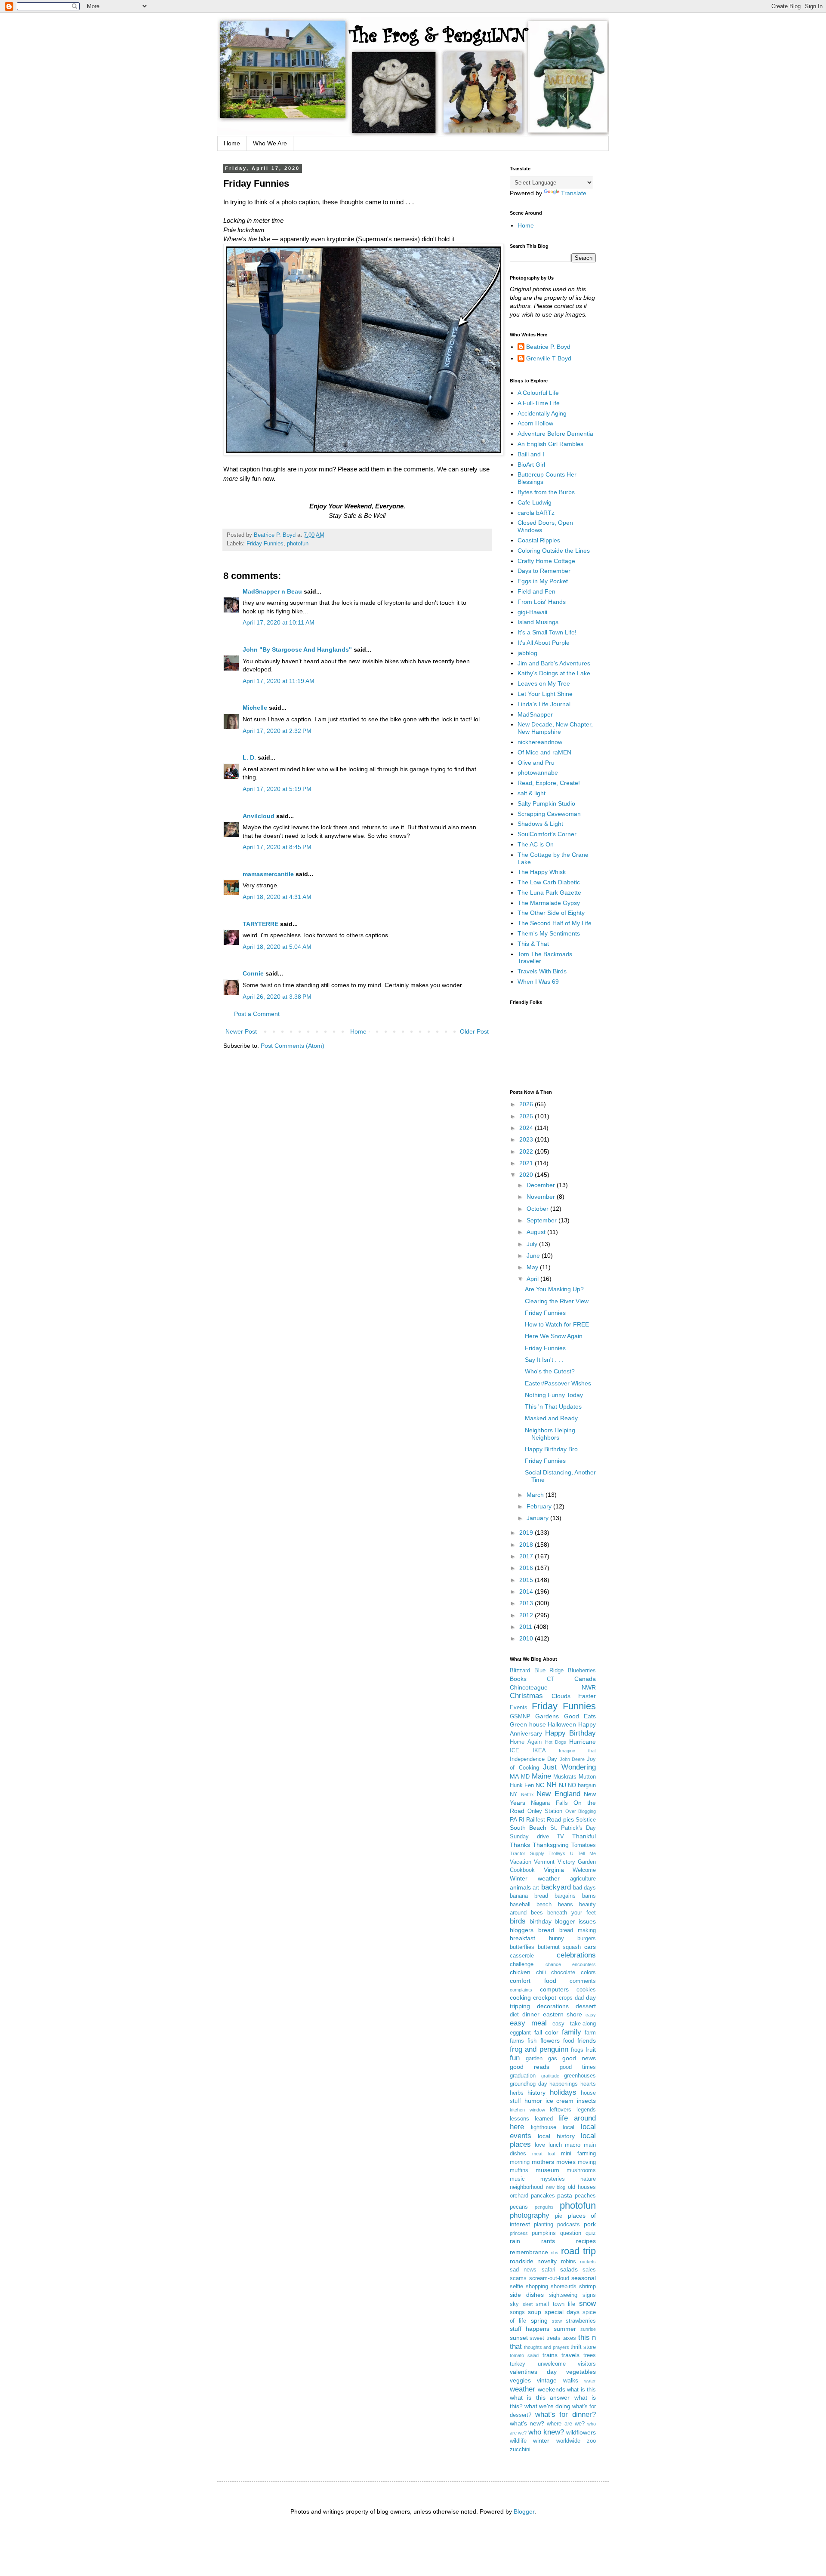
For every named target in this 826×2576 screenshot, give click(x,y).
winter (541, 2441)
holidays (563, 2092)
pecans (519, 2207)
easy (591, 2015)
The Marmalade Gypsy (549, 903)
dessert (586, 2006)
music (517, 2179)
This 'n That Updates (553, 1406)
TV (560, 1837)
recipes (586, 2241)
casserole (522, 1956)
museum (547, 2170)
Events (519, 1708)
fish (532, 2041)
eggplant (520, 2033)
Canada (585, 1679)
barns (589, 1896)
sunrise (588, 2329)
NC (540, 1785)
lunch (555, 2145)
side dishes (527, 2295)
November (542, 1197)
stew (557, 2321)
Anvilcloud (259, 816)
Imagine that (577, 1751)
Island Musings (538, 622)
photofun (298, 544)
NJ (562, 1785)
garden (534, 2059)
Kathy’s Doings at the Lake (554, 673)
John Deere (572, 1759)
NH (552, 1785)
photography (530, 2215)
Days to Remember (544, 571)
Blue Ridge (549, 1671)
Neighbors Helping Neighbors (550, 1434)
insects (586, 2101)
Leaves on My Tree (544, 683)
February (540, 1506)
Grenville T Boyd (549, 358)
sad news (523, 2270)
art (536, 1888)
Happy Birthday (570, 1733)
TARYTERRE (260, 924)
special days (562, 2312)
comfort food (533, 1981)
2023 (527, 1139)
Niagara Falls (549, 1803)
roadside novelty (533, 2261)
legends (586, 2110)
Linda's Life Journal (544, 704)
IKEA (539, 1751)
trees (590, 2355)
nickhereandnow (540, 742)
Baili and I (531, 454)
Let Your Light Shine (545, 694)
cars (590, 1947)
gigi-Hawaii (532, 612)
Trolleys (557, 1853)
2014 (527, 1591)
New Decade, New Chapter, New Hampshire (555, 728)
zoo (591, 2441)
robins (569, 2262)
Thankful (584, 1836)
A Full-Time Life (539, 403)
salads (569, 2269)
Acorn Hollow (535, 423)
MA (514, 1776)
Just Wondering (569, 1767)
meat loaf (544, 2154)
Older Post (474, 1031)
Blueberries (582, 1671)
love (540, 2145)
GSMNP (520, 1717)
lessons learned (531, 2119)
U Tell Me (583, 1853)
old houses (582, 2187)
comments (583, 1981)
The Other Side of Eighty (551, 913)
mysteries (553, 2179)
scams (518, 2278)
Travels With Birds (542, 971)
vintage (547, 2380)
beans (566, 1905)
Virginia (554, 1870)
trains (550, 2355)
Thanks (520, 1845)
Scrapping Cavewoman (549, 814)
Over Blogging (581, 1811)
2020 (527, 1175)
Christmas (526, 1696)
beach (544, 1905)
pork (590, 2224)
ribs (555, 2253)
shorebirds (564, 2287)
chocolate (563, 1973)
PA (513, 1819)
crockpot (545, 1997)
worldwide (568, 2441)
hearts (588, 2084)
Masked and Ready (551, 1418)
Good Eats (580, 1716)
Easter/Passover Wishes (558, 1383)
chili (541, 1973)
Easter (587, 1696)
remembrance (529, 2252)
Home (232, 143)
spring (539, 2321)
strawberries (581, 2321)
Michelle (255, 708)
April (533, 1279)
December (542, 1185)
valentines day (533, 2372)
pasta (565, 2195)
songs (517, 2312)
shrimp (587, 2287)
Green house (528, 1724)
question (571, 2233)
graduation (523, 2076)
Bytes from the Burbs (546, 492)
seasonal (584, 2278)
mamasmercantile (268, 874)
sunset (519, 2338)
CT (550, 1679)
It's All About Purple (544, 643)
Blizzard (520, 1671)
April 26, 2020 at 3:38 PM (277, 997)
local (569, 2127)
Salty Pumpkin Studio (546, 803)
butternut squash (559, 1947)
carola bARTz (536, 513)
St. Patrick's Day (573, 1828)
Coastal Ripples (539, 540)
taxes (569, 2338)
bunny (556, 1939)
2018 (527, 1545)
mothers (543, 2162)
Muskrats (565, 1777)
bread (546, 1930)
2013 (527, 1603)
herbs (517, 2093)
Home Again (526, 1742)
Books (518, 1679)
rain (515, 2241)
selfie (516, 2287)
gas (553, 2059)
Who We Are (270, 143)
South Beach (528, 1828)
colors (588, 1973)
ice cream (560, 2101)
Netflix (527, 1794)
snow (587, 2304)
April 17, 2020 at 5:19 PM (277, 789)
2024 (527, 1128)
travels (570, 2355)
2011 (527, 1627)
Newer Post (241, 1031)
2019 (527, 1533)
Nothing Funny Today (554, 1395)
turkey (518, 2364)
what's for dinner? (566, 2414)
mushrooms (581, 2170)
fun (515, 2058)
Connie (253, 973)
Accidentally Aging (542, 413)
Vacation (521, 1862)
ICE (515, 1751)
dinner (531, 2014)
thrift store (583, 2347)
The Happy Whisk (542, 872)
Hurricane (583, 1742)
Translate (574, 193)
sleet (528, 2304)
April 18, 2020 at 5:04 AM (277, 947)
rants (548, 2241)
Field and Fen (536, 591)
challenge (522, 1964)
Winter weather (535, 1878)
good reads (530, 2067)
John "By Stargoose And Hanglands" (297, 649)
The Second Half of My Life (555, 923)
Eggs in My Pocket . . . (548, 581)
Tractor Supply (527, 1853)
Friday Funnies (265, 544)
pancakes (543, 2196)
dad (579, 1998)
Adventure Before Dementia (555, 434)
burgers (587, 1939)
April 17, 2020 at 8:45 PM (277, 847)
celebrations (576, 1955)
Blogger (524, 2511)
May (533, 1267)
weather (522, 2389)
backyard (556, 1887)
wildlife (518, 2441)
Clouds (561, 1696)
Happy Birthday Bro (551, 1449)
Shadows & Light (540, 824)
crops (566, 1998)
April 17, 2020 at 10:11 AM (279, 622)
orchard (519, 2196)
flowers (550, 2040)
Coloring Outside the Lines (554, 551)
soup (535, 2312)
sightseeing (563, 2295)
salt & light (532, 793)
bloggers (522, 1930)
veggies (520, 2380)
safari (549, 2270)
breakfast (522, 1938)
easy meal (528, 2023)
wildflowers (581, 2432)
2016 (527, 1568)
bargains (565, 1896)
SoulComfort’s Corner (547, 834)
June (534, 1256)
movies (566, 2162)
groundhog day (529, 2084)
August (537, 1232)
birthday (541, 1921)
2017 (527, 1556)
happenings (564, 2084)
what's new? (527, 2423)
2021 (527, 1163)
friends (587, 2040)
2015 (527, 1580)
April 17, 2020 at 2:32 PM (277, 731)
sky (514, 2304)
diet (514, 2015)
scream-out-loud (549, 2278)
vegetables (581, 2372)
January (538, 1518)
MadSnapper (535, 714)
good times (578, 2067)
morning (520, 2162)
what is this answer (540, 2397)
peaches (585, 2196)
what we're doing (547, 2406)
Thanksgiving (551, 1845)
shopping (537, 2287)
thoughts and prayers (546, 2347)
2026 (527, 1104)
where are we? (566, 2424)
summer (565, 2329)
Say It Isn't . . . (544, 1360)
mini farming (578, 2154)
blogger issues (575, 1921)
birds (518, 1921)
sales (589, 2270)
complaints (521, 1990)
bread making (578, 1930)
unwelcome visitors (567, 2364)
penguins (544, 2207)
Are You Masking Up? (554, 1289)
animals (520, 1887)
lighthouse (544, 2127)
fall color (547, 2032)
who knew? (546, 2432)
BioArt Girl (531, 465)
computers (554, 1989)
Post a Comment (257, 1014)
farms (517, 2041)
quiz (591, 2233)
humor (533, 2101)
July (533, 1244)
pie (559, 2216)
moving (587, 2162)
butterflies (522, 1947)
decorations (553, 2006)
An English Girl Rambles (550, 444)
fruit (591, 2050)
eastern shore (563, 2014)
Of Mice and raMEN (544, 752)
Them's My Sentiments (549, 933)
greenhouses (580, 2076)
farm (590, 2033)
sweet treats (545, 2338)
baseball (520, 1905)
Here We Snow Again (554, 1336)
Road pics (560, 1819)
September (542, 1220)
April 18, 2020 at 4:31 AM (277, 897)
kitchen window (527, 2110)
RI (522, 1820)
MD (525, 1777)
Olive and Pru (536, 763)
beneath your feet (572, 1913)
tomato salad (524, 2355)
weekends (552, 2389)
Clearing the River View (557, 1301)
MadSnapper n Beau (272, 591)
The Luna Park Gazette (549, 893)
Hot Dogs (556, 1742)
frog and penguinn (539, 2049)
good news (579, 2058)
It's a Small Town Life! (547, 632)
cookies (586, 1990)
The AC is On (536, 844)
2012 (527, 1615)
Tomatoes (584, 1845)
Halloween (562, 1724)
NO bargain (582, 1785)
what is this (581, 2390)
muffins (519, 2170)
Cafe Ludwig (535, 502)
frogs (577, 2050)
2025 (527, 1116)
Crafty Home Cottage (546, 561)
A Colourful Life (538, 393)
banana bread (529, 1896)
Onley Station (545, 1811)
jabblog (527, 653)
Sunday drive (529, 1837)
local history (556, 2136)
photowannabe (538, 772)
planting (544, 2225)
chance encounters (571, 1964)
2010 (527, 1638)
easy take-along (574, 2024)
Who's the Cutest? (550, 1371)
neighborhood (526, 2187)
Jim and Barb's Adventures (554, 663)
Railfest (536, 1820)
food (569, 2041)
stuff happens (530, 2329)
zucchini (520, 2450)
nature (588, 2179)
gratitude (550, 2076)
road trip (578, 2251)
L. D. (250, 757)
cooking (520, 1997)
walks (571, 2380)
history (536, 2093)
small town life (555, 2304)
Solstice (586, 1820)
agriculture (583, 1879)
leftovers (561, 2110)
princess (519, 2233)
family (572, 2032)
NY (514, 1794)
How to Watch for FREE (557, 1324)
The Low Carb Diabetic (549, 882)
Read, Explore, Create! (549, 783)
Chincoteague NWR (553, 1687)
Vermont (544, 1862)
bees (537, 1913)
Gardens (547, 1716)
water (590, 2381)
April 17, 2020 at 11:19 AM (279, 681)
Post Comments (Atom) (293, 1046)
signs (589, 2295)
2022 (527, 1151)
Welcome (584, 1870)
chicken (520, 1972)
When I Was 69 (538, 982)
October (538, 1209)
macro (573, 2145)
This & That (533, 944)
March (536, 1495)
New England (558, 1794)
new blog (556, 2187)
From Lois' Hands (542, 602)
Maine (541, 1776)
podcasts (569, 2225)
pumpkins (544, 2233)
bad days (584, 1888)
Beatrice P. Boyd (548, 347)
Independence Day (533, 1759)
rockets (588, 2262)
